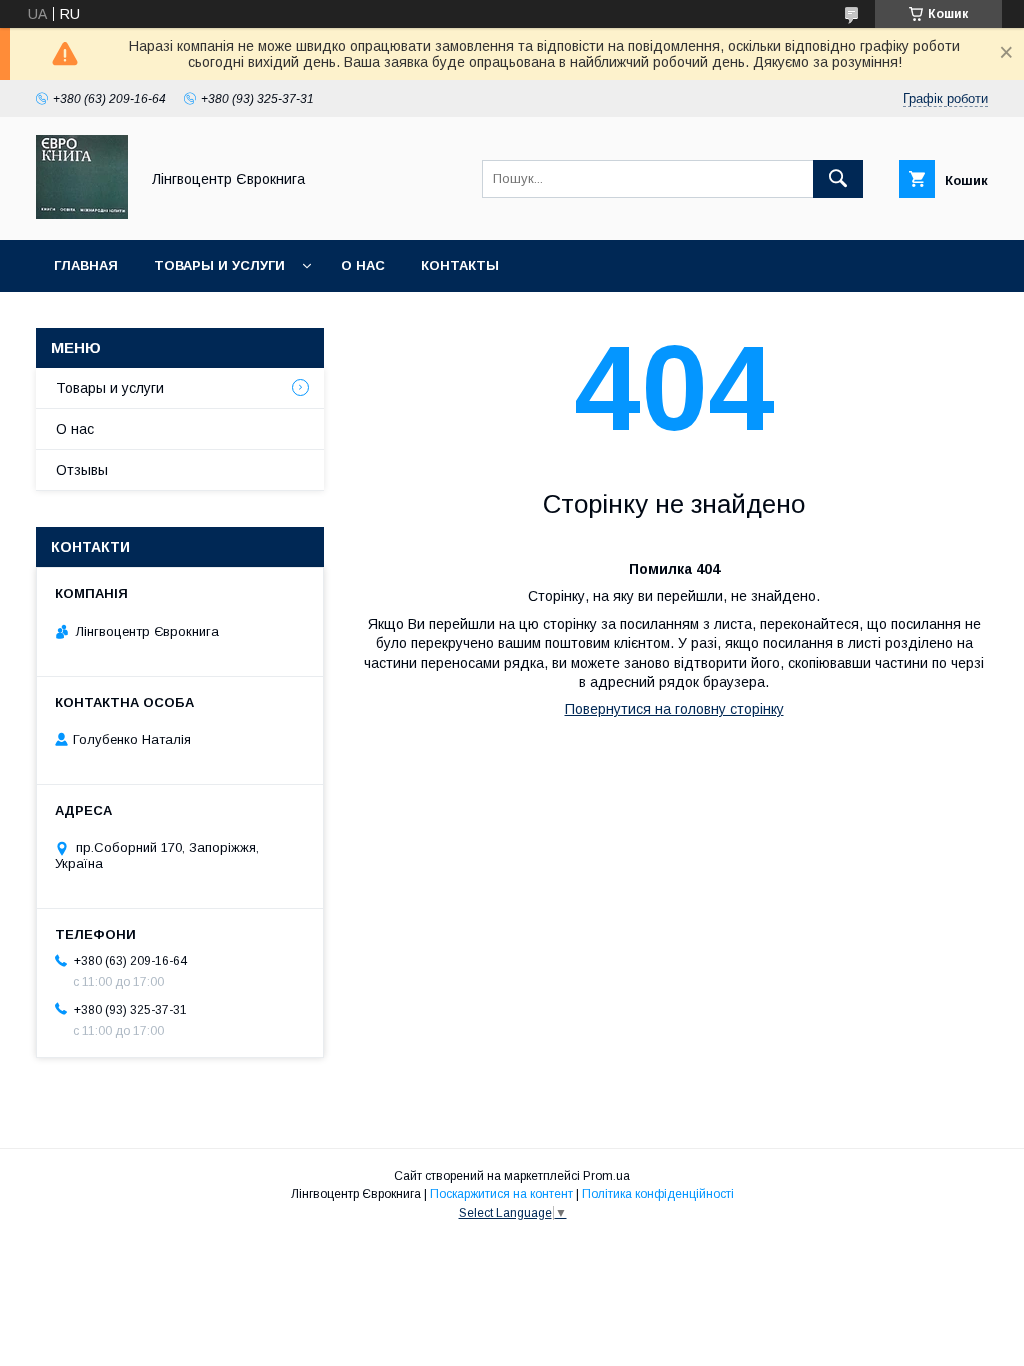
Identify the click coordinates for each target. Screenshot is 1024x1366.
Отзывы (82, 470)
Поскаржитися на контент (501, 1194)
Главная (86, 265)
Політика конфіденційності (658, 1194)
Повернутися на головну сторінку (674, 709)
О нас (363, 265)
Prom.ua (606, 1176)
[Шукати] (838, 179)
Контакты (460, 265)
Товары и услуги (219, 265)
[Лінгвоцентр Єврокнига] (82, 214)
